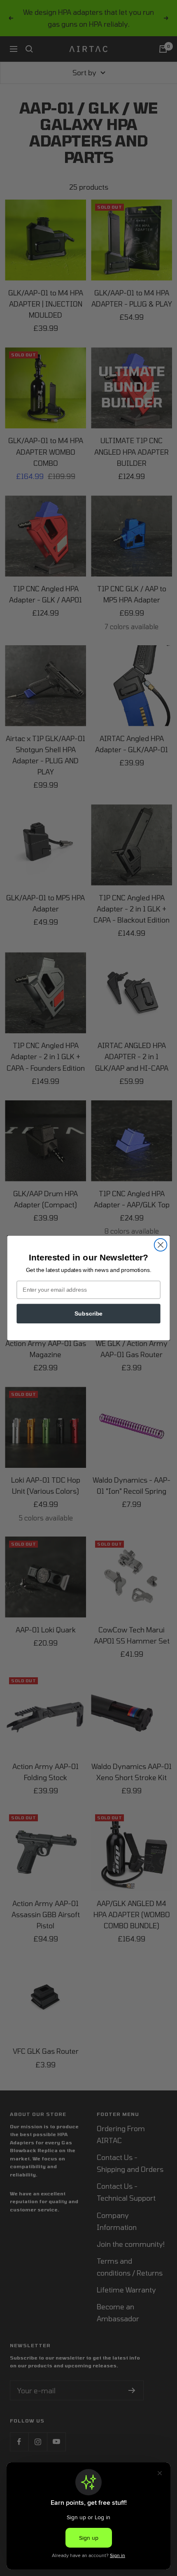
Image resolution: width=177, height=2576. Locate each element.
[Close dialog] (161, 1245)
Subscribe (88, 1313)
